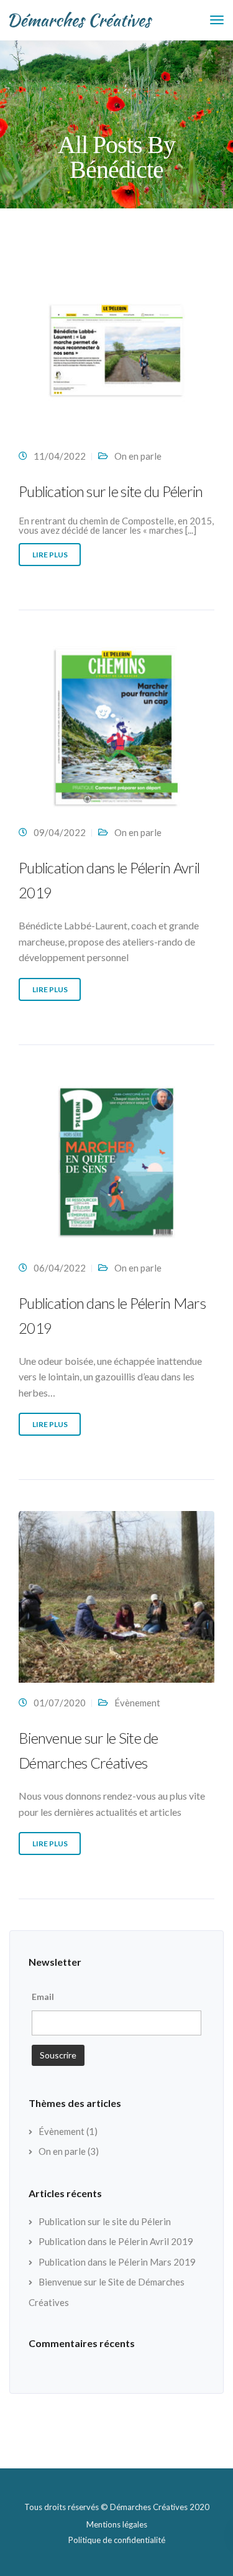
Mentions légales (117, 2524)
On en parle (138, 456)
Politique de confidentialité (117, 2540)
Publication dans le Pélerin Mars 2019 (117, 2262)
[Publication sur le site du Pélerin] (116, 355)
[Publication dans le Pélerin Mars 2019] (116, 1167)
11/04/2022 (60, 456)
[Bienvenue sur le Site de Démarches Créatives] (116, 1602)
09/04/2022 (60, 832)
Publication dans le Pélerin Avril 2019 (116, 2241)
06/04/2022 (60, 1268)
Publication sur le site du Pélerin (111, 491)
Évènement (137, 1703)
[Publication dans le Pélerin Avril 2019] (116, 732)
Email (43, 1997)
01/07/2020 (60, 1703)
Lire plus (50, 555)
